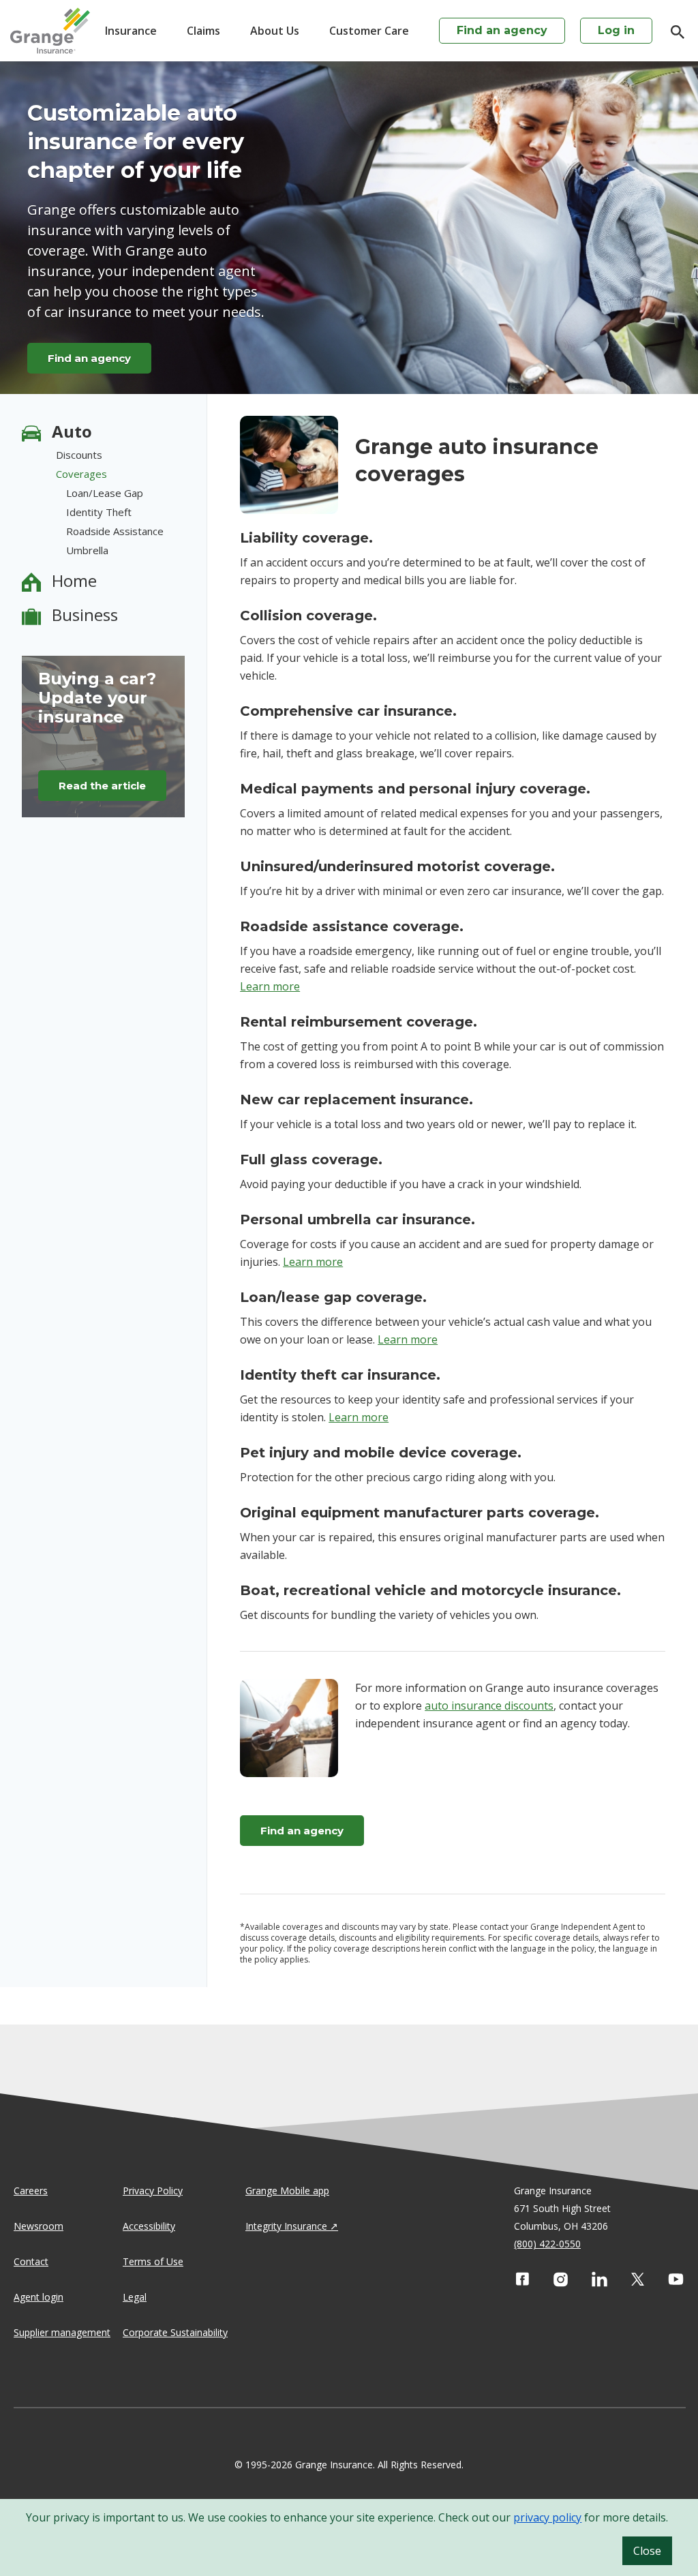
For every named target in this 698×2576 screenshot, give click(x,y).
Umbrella (87, 550)
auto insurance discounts (489, 1706)
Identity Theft (99, 512)
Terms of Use (153, 2261)
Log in (616, 30)
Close (647, 2551)
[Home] (50, 31)
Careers (31, 2191)
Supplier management (62, 2332)
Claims (203, 31)
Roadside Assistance (115, 531)
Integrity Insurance (286, 2226)
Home (74, 580)
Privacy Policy (153, 2191)
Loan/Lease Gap (105, 493)
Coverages (81, 474)
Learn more (270, 986)
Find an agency (502, 30)
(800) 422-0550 (547, 2244)
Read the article (102, 786)
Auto (72, 431)
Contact (31, 2261)
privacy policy (547, 2517)
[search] (671, 32)
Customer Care (369, 31)
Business (85, 615)
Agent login (39, 2297)
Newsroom (39, 2226)
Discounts (79, 455)
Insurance (131, 31)
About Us (275, 31)
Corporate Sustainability (175, 2332)
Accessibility (149, 2226)
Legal (135, 2297)
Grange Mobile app (287, 2191)
